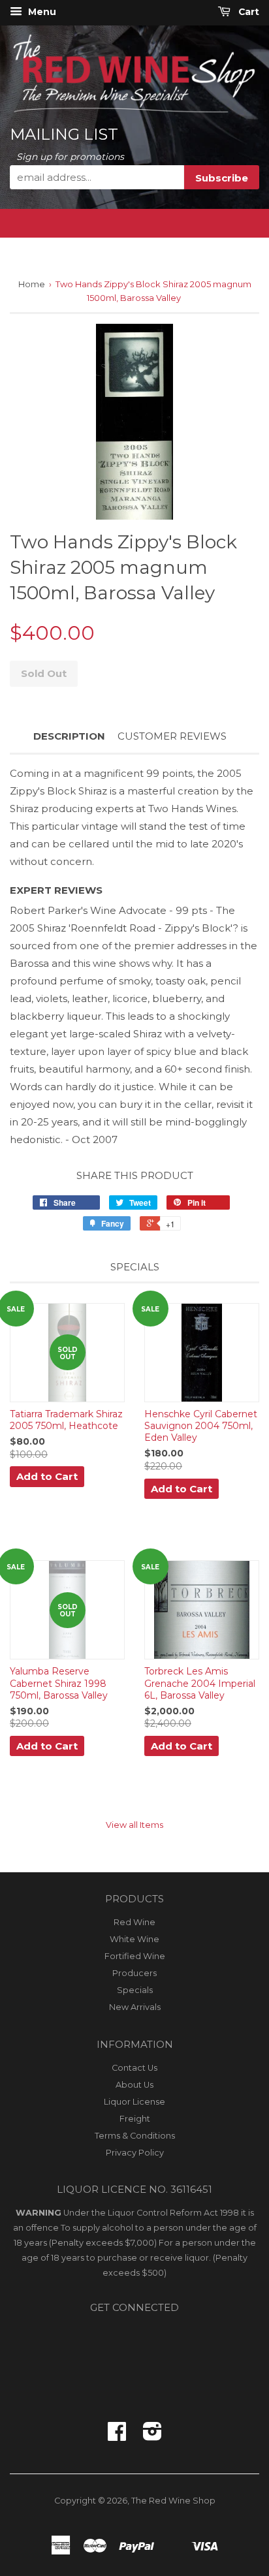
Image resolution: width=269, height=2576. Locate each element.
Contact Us (134, 2068)
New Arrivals (135, 2007)
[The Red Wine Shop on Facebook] (117, 2436)
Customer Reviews (172, 736)
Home (32, 284)
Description (69, 736)
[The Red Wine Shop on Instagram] (152, 2436)
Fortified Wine (135, 1956)
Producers (134, 1973)
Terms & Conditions (135, 2136)
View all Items (134, 1825)
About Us (134, 2085)
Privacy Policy (135, 2153)
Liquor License (134, 2102)
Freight (135, 2119)
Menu (41, 12)
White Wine (134, 1939)
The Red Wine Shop (173, 2501)
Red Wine (134, 1922)
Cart (247, 12)
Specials (135, 1990)
